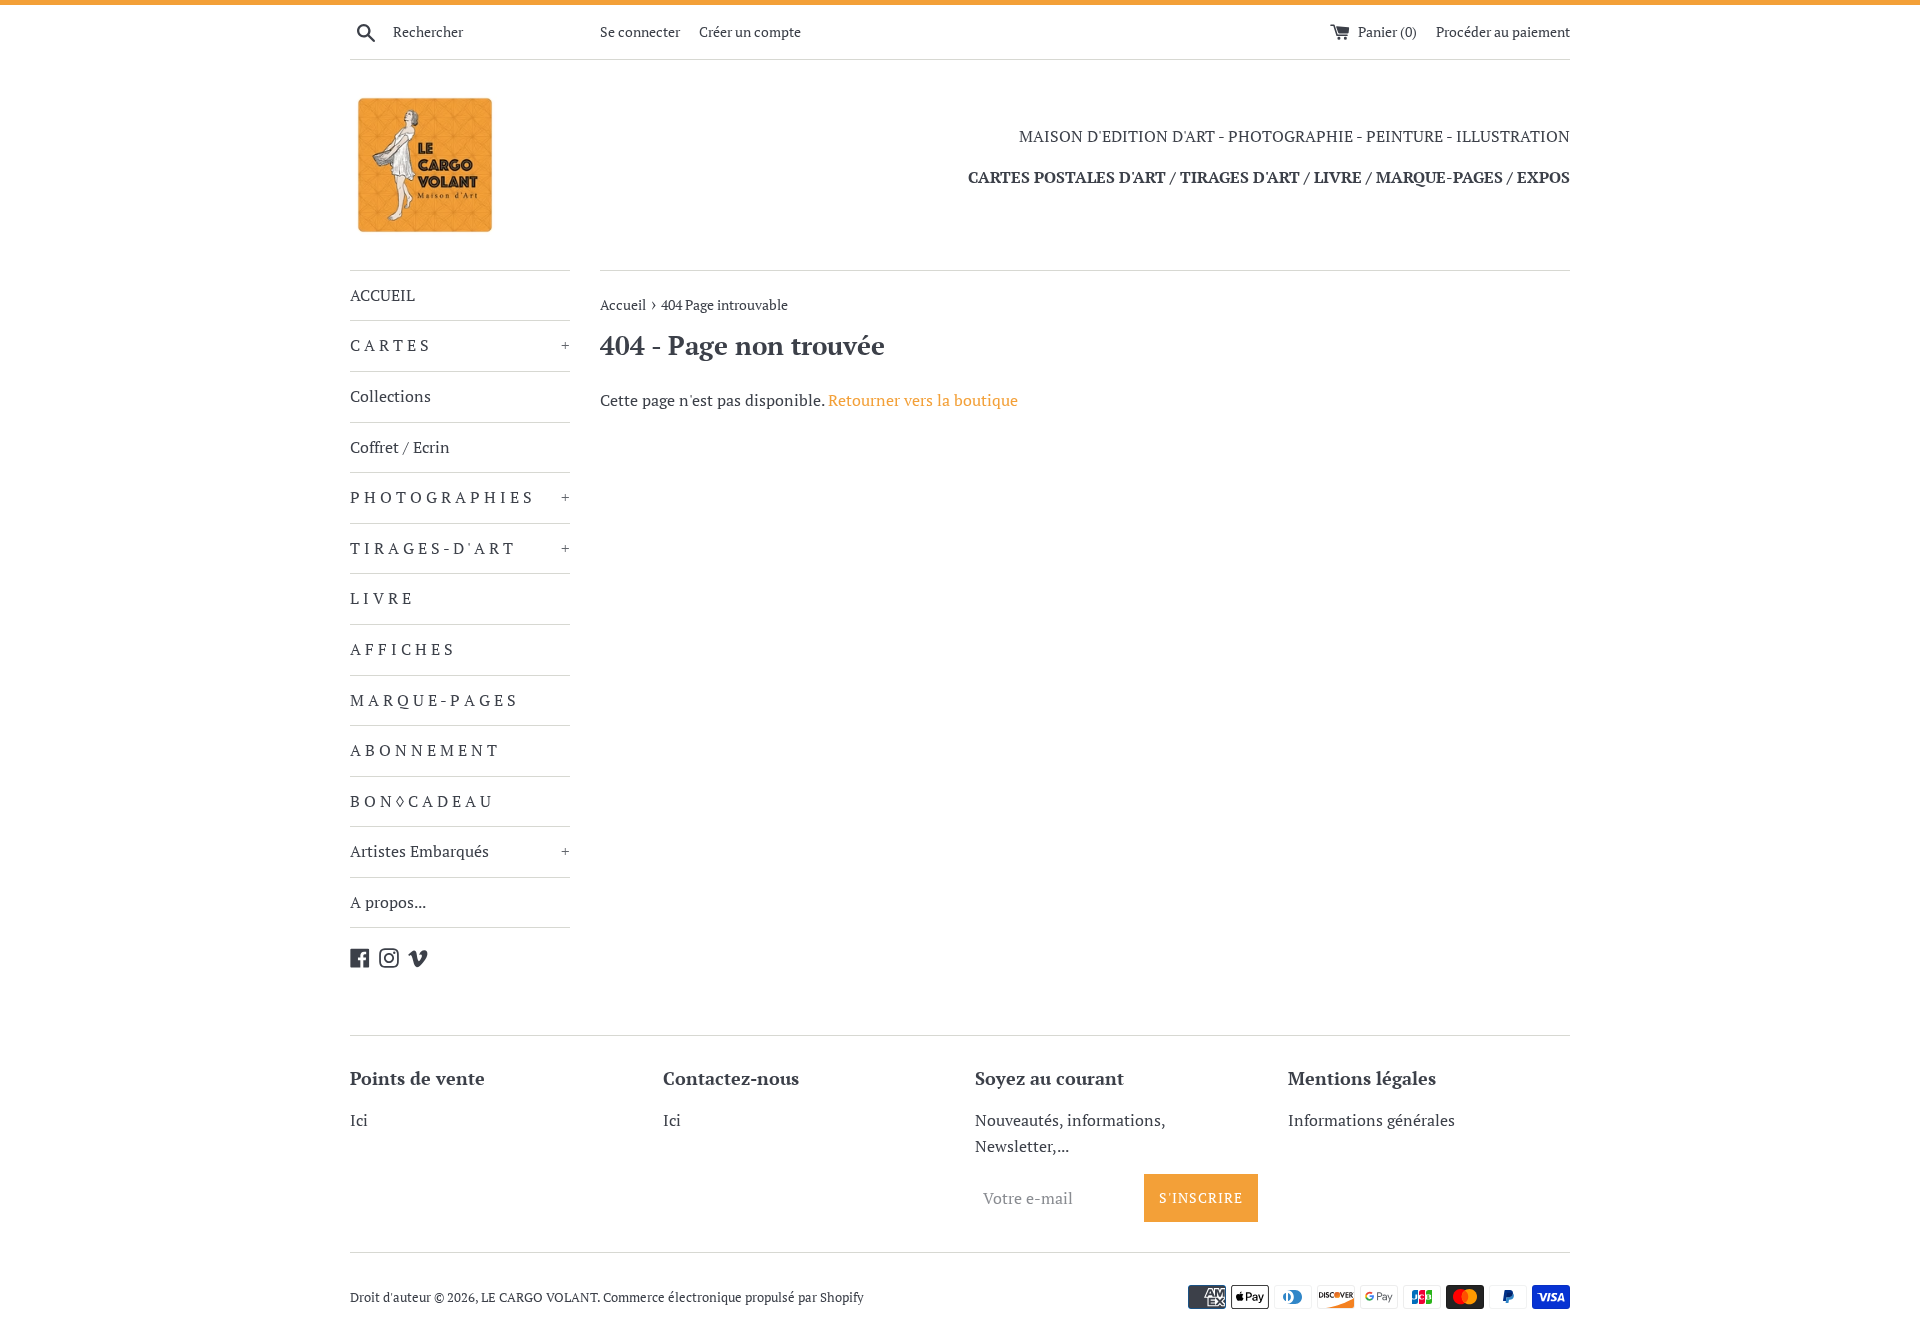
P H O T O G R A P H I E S (460, 497)
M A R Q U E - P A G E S (433, 700)
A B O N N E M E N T (423, 750)
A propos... (388, 902)
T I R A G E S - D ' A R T (460, 548)
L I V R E (380, 598)
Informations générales (1371, 1120)
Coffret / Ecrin (400, 447)
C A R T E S (460, 345)
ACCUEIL (382, 295)
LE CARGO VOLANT (539, 1297)
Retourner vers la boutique (923, 400)
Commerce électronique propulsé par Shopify (733, 1297)
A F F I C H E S (401, 649)
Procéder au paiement (1503, 31)
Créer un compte (750, 31)
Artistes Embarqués (460, 851)
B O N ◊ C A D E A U (420, 801)
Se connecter (640, 31)
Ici (359, 1120)
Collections (390, 396)
